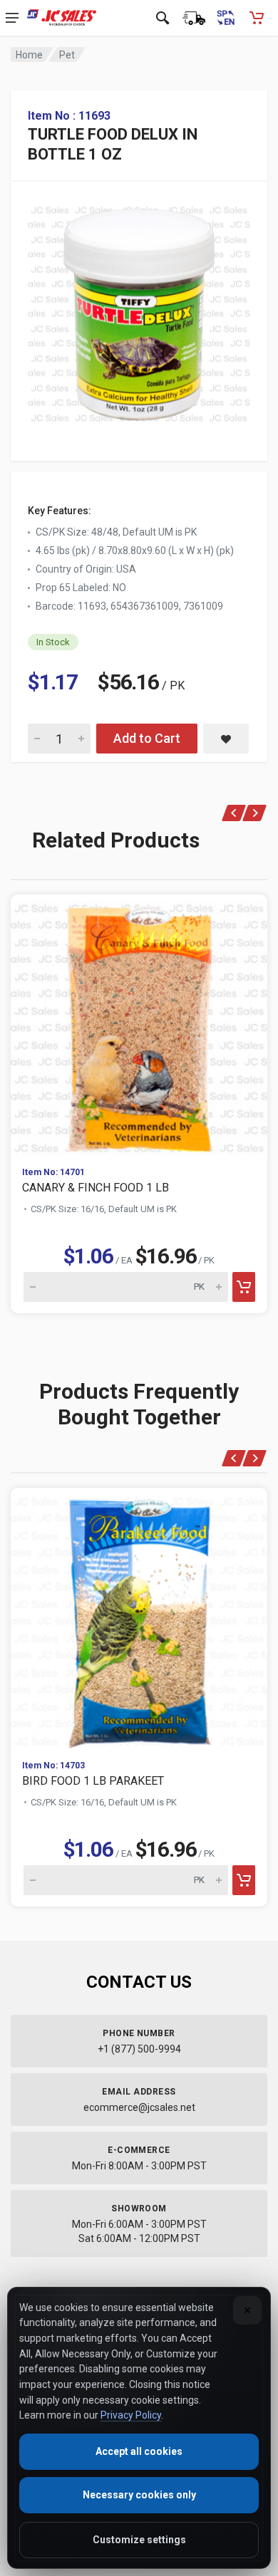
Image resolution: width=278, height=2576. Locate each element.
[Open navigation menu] (12, 18)
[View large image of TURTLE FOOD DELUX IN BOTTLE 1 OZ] (139, 311)
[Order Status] (194, 18)
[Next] (255, 813)
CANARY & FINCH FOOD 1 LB (96, 1188)
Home (29, 55)
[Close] (247, 2310)
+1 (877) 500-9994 (139, 2049)
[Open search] (163, 18)
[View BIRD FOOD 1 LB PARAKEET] (139, 1618)
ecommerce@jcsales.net (139, 2107)
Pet (67, 55)
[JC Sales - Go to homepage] (62, 18)
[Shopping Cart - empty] (257, 18)
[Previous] (234, 813)
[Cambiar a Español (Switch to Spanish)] (225, 18)
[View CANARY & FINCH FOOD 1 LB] (139, 1025)
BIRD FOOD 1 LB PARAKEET (93, 1781)
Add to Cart (147, 738)
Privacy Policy (131, 2415)
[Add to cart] (244, 1287)
